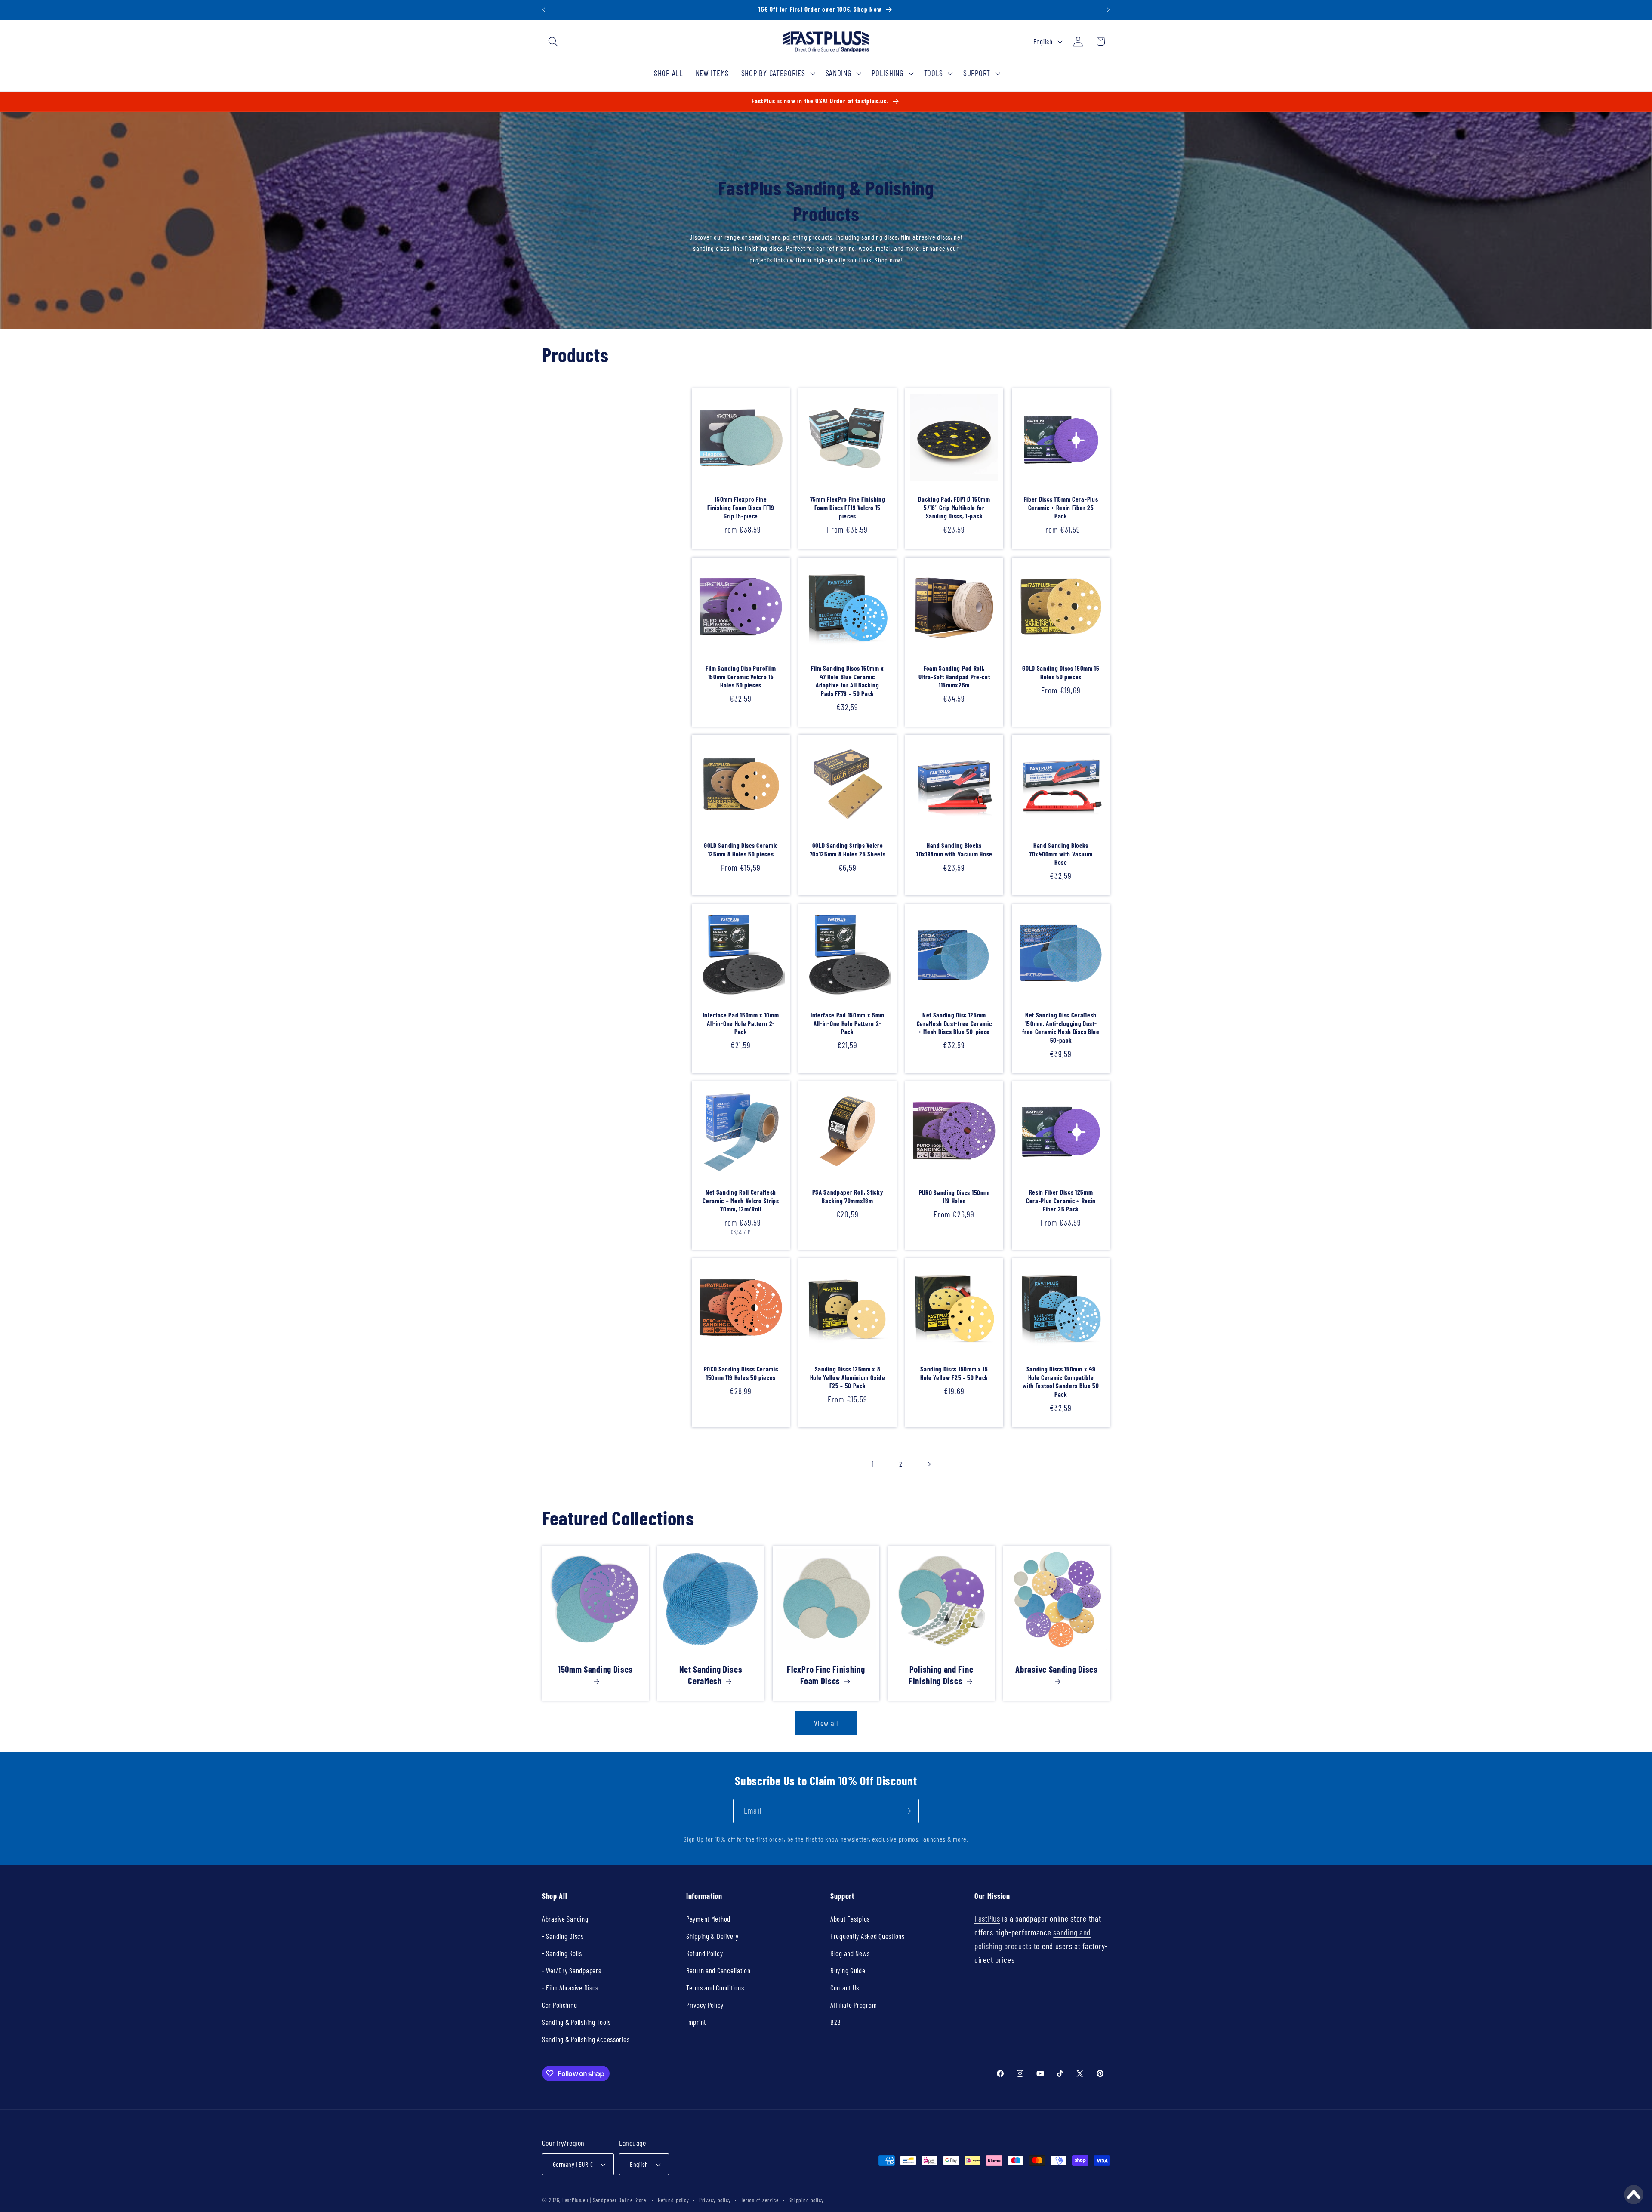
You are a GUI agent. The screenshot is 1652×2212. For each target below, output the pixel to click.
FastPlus (987, 1918)
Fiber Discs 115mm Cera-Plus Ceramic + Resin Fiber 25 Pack (1061, 507)
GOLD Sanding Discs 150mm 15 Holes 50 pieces (1061, 672)
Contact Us (845, 1987)
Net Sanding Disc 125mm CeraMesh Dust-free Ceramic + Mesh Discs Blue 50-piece (954, 1023)
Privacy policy (715, 2200)
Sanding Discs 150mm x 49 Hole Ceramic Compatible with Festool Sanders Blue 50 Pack (1061, 1381)
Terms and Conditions (715, 1987)
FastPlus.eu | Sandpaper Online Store (604, 2200)
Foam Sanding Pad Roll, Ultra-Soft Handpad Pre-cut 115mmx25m (954, 676)
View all (826, 1723)
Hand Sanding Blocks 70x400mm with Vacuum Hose (1061, 854)
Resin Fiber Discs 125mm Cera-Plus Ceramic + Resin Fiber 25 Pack (1061, 1200)
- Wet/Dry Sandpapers (572, 1970)
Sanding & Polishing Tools (576, 2022)
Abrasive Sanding (565, 1919)
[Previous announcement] (544, 10)
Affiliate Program (854, 2005)
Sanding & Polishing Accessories (586, 2039)
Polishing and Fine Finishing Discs (941, 1675)
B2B (836, 2022)
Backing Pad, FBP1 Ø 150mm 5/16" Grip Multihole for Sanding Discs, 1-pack (954, 507)
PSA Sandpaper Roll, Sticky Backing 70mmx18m (848, 1196)
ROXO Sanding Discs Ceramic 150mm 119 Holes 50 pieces (741, 1373)
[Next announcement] (1108, 10)
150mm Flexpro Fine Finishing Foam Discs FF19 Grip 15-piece (741, 507)
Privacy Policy (705, 2005)
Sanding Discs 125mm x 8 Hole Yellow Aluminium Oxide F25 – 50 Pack (848, 1377)
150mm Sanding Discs (595, 1669)
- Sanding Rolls (562, 1953)
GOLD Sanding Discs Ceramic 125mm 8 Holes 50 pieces (741, 850)
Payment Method (708, 1919)
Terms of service (760, 2200)
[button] (553, 42)
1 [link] (873, 1464)
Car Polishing (559, 2005)
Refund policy (673, 2200)
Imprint (696, 2022)
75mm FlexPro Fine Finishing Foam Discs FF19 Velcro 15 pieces (848, 507)
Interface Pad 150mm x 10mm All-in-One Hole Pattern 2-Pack (741, 1023)
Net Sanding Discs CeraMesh (711, 1675)
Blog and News (850, 1953)
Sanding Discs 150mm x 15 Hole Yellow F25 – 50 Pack (954, 1373)
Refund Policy (704, 1953)
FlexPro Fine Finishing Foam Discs (826, 1675)
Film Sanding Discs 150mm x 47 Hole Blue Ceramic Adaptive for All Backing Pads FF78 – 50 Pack (848, 681)
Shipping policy (806, 2200)
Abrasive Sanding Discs (1056, 1669)
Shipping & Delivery (712, 1936)
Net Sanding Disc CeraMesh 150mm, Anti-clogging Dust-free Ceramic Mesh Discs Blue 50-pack (1061, 1027)
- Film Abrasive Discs (570, 1987)
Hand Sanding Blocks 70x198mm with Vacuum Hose (954, 850)
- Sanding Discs (563, 1936)
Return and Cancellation (718, 1970)
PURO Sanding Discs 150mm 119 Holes (954, 1197)
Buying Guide (848, 1970)
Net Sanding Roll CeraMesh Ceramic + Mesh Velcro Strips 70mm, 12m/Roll (741, 1200)
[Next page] (929, 1464)
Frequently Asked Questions (868, 1936)
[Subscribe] (907, 1811)
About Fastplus (850, 1919)
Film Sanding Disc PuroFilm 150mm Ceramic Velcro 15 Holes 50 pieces (741, 676)
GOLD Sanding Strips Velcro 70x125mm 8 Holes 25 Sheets (848, 850)
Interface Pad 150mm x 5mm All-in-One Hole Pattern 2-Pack (848, 1023)
